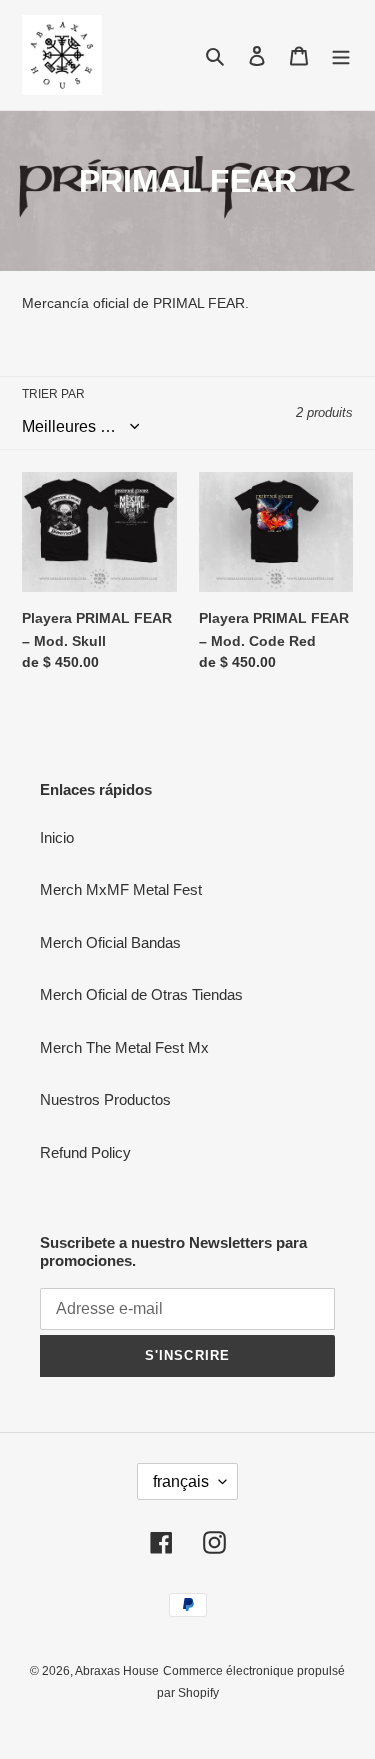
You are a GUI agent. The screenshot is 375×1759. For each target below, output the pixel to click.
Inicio (57, 837)
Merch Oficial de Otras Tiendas (141, 994)
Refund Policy (85, 1152)
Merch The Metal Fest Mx (124, 1047)
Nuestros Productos (105, 1099)
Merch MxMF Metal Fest (121, 889)
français (181, 1481)
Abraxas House (117, 1671)
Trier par (53, 394)
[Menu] (341, 55)
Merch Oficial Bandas (110, 942)
